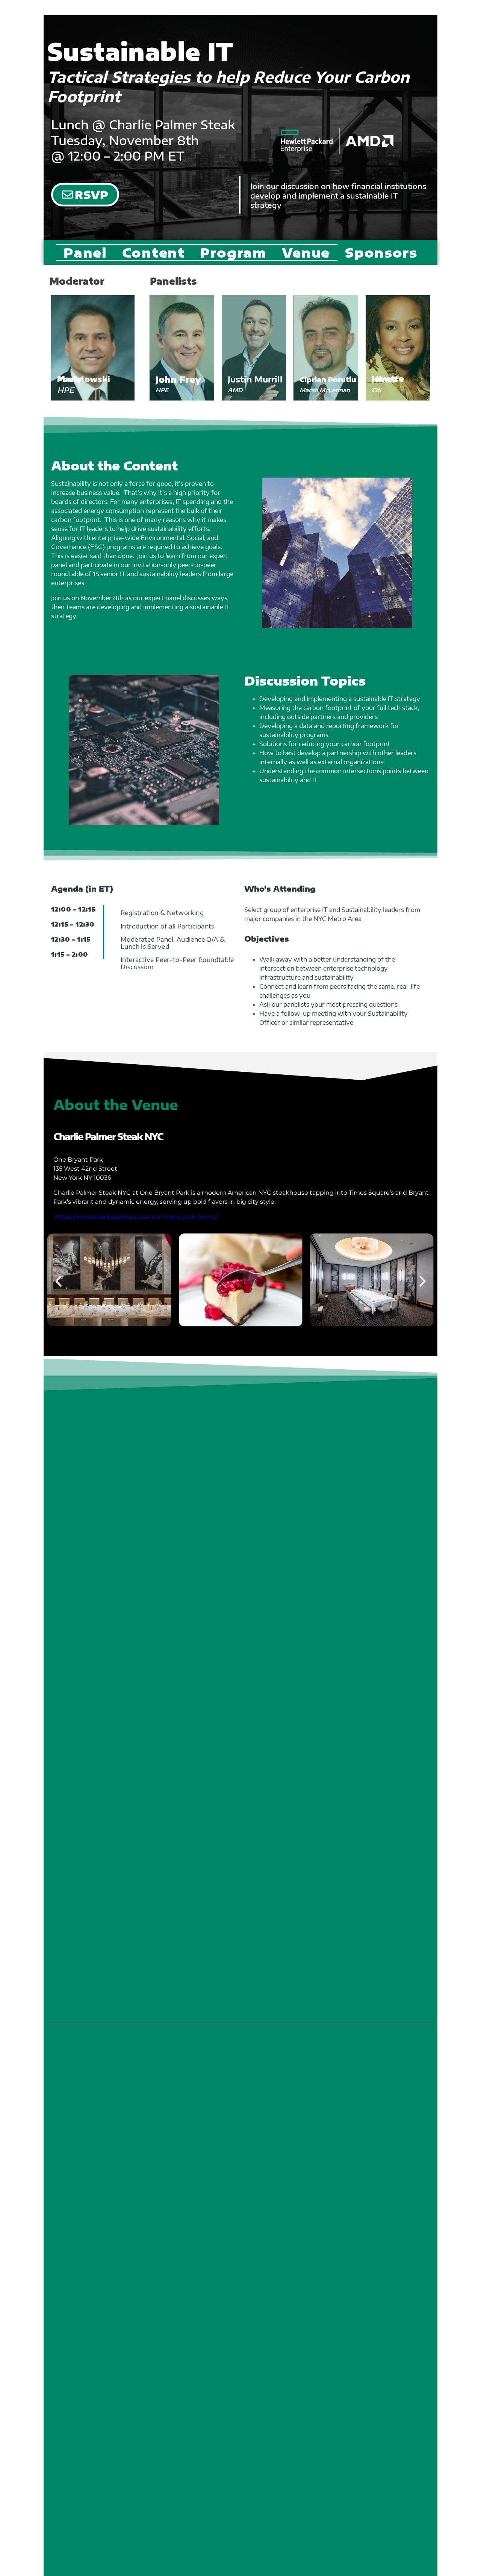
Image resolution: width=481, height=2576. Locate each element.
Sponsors (381, 252)
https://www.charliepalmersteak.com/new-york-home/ (136, 1217)
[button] (58, 1281)
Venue (306, 252)
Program (233, 252)
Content (154, 252)
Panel (85, 252)
